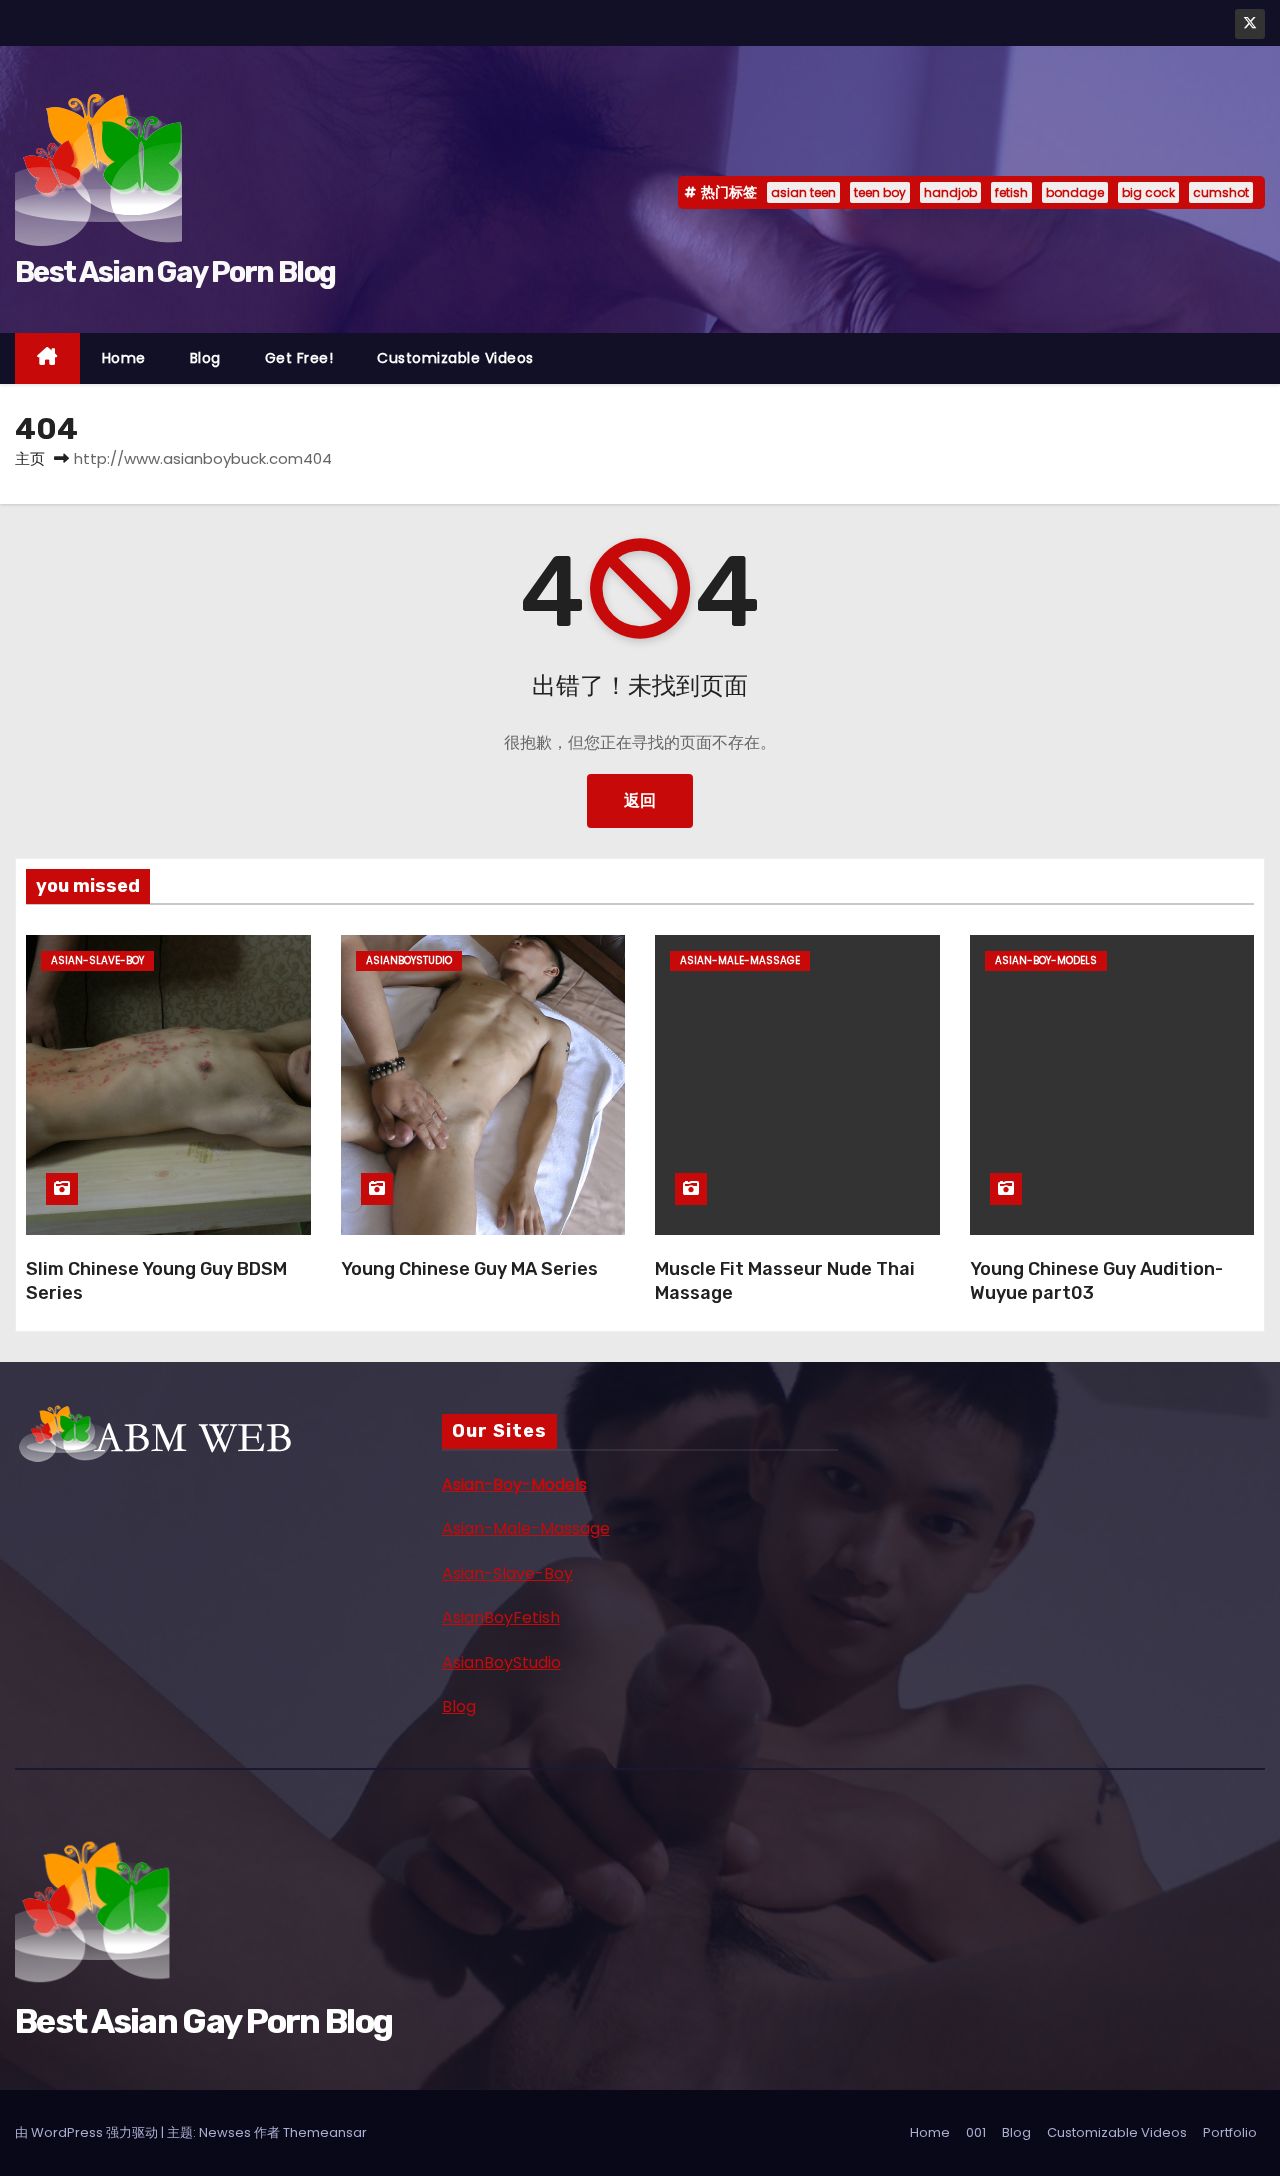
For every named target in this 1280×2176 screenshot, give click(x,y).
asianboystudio (409, 960)
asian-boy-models (1046, 960)
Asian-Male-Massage (526, 1528)
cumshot (1221, 192)
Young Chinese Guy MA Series (469, 1269)
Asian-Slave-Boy (507, 1573)
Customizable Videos (455, 358)
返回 (640, 800)
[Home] (47, 358)
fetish (1011, 192)
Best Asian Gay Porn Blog (175, 272)
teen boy (880, 192)
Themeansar (325, 2132)
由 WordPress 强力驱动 (88, 2132)
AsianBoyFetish (501, 1617)
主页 (30, 458)
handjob (950, 192)
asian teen (803, 192)
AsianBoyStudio (501, 1662)
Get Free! (299, 358)
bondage (1075, 192)
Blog (205, 358)
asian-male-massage (740, 960)
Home (124, 358)
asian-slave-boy (97, 960)
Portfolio (1230, 2132)
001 (976, 2132)
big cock (1148, 192)
